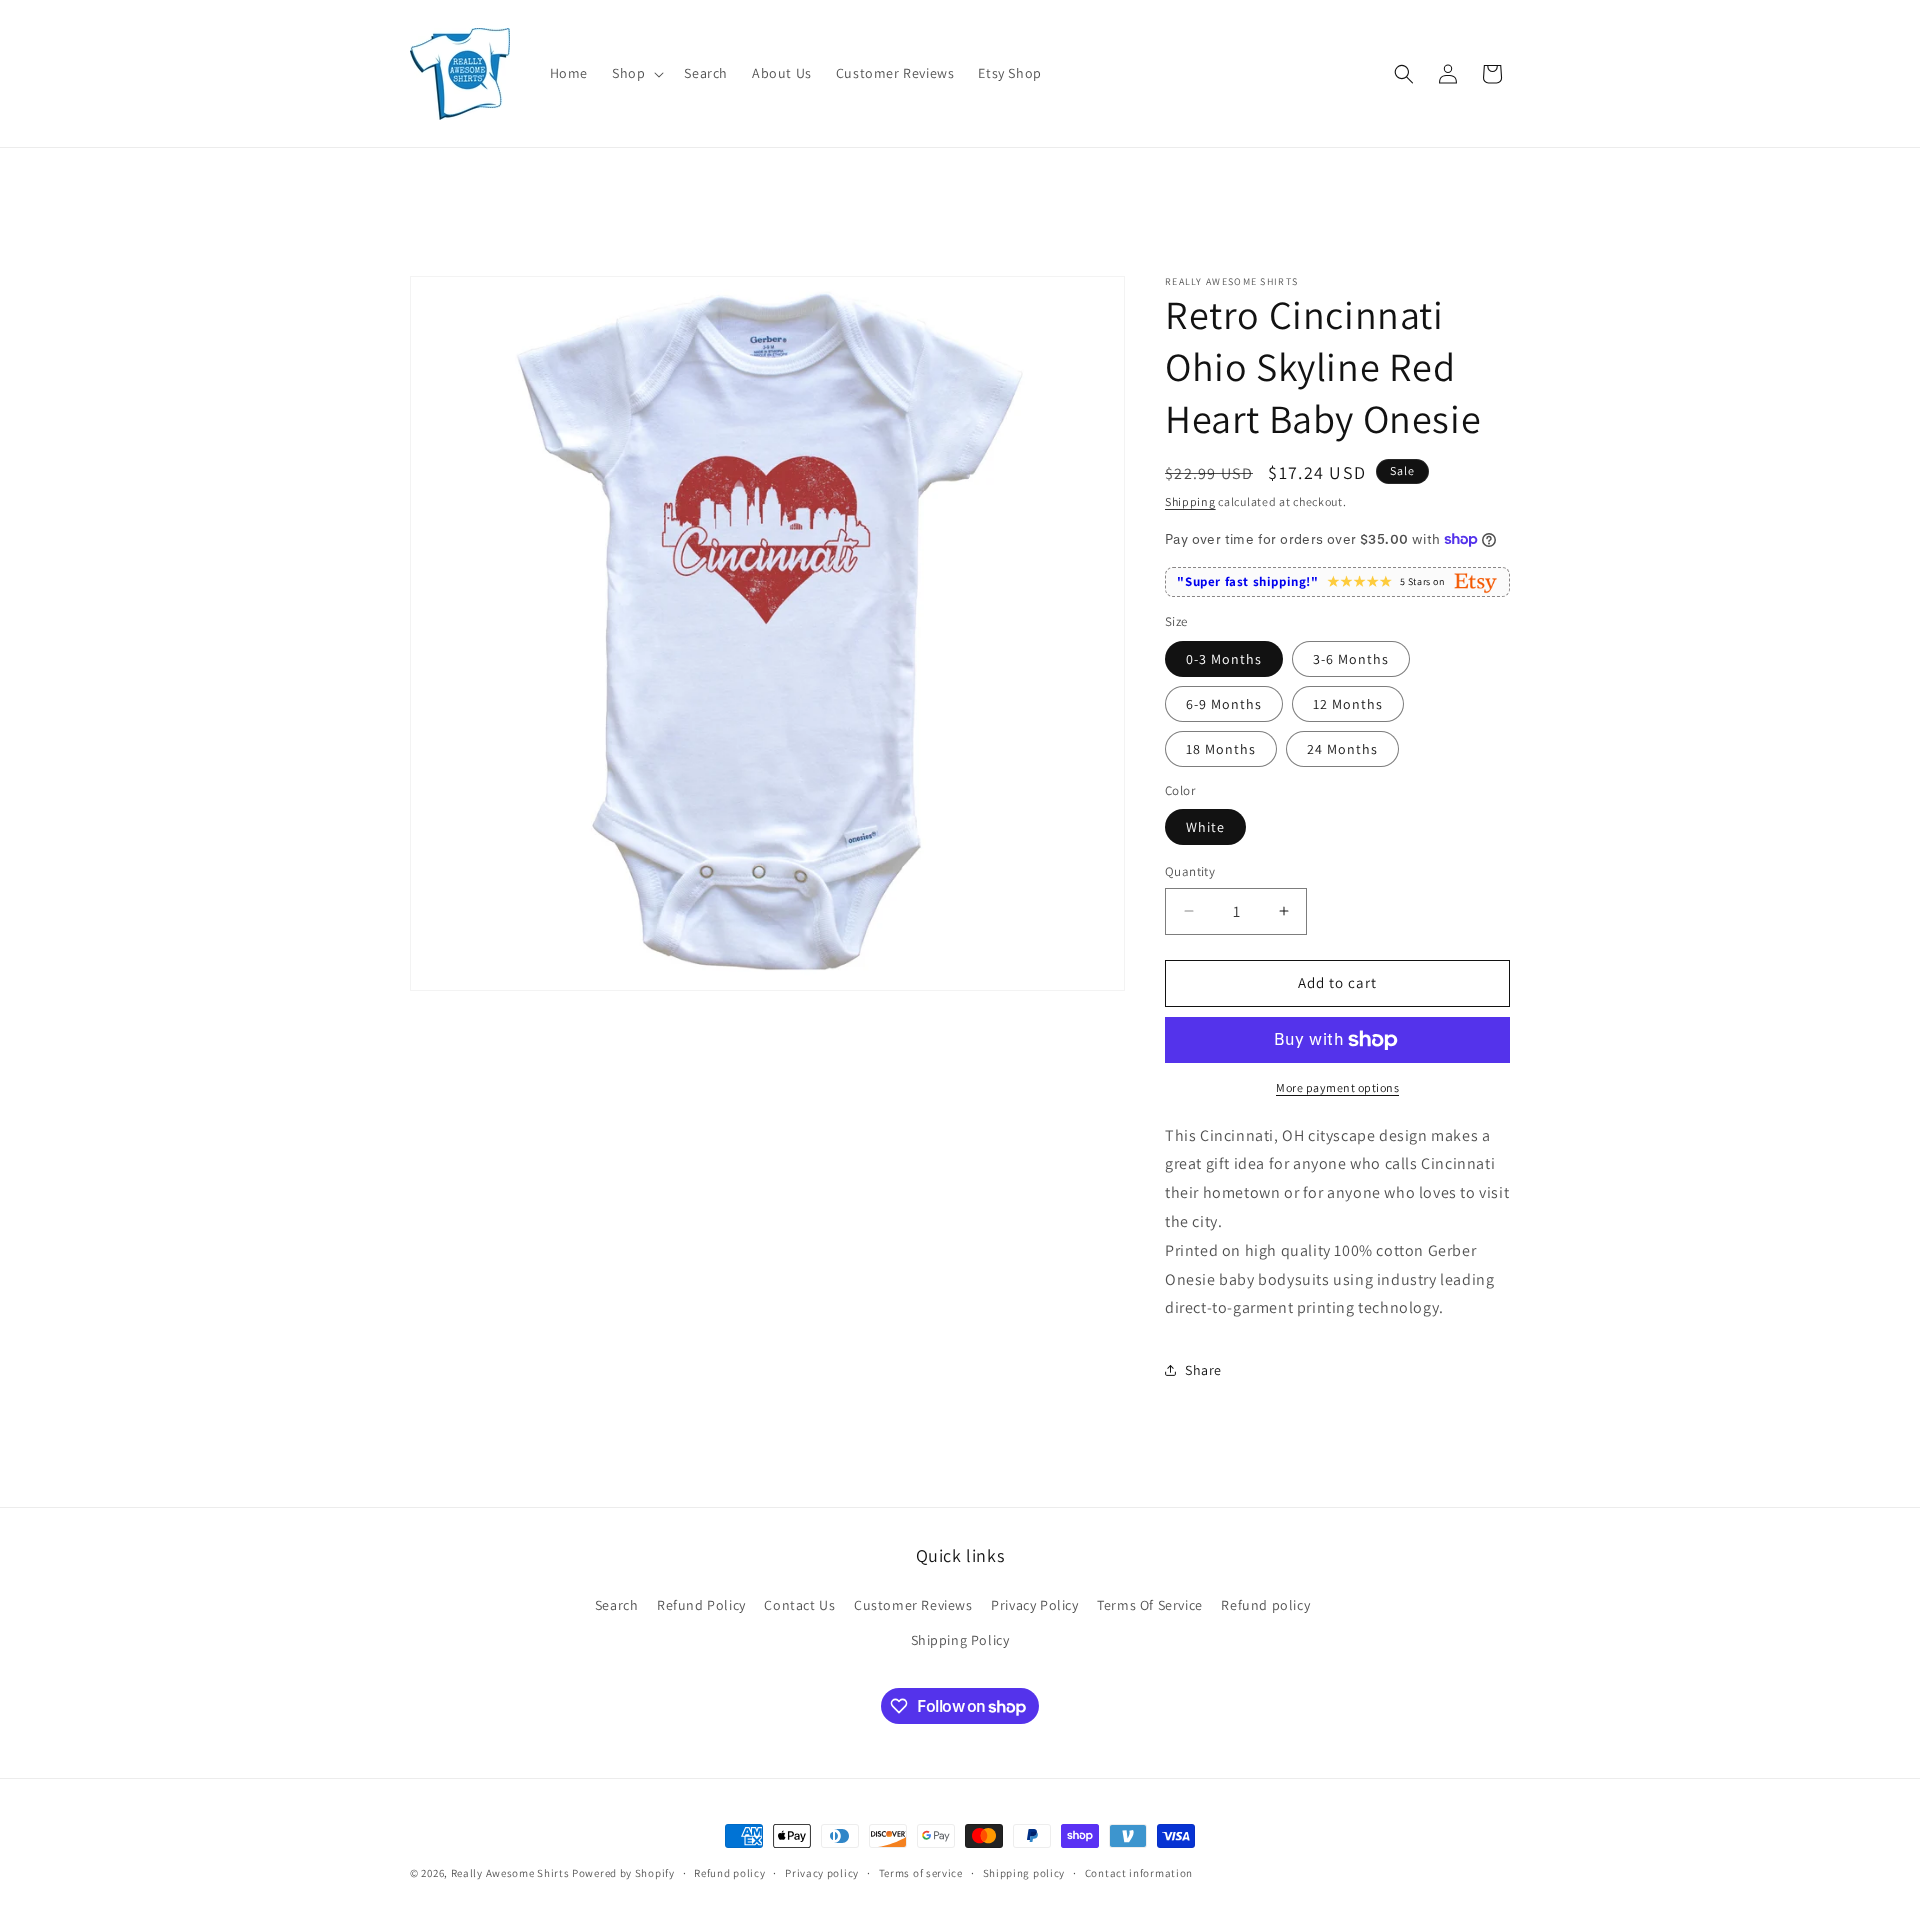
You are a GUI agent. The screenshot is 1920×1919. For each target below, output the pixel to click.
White (1205, 827)
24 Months (1342, 749)
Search (617, 1605)
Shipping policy (1024, 1873)
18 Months (1221, 749)
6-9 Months (1224, 704)
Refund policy (1265, 1605)
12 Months (1348, 704)
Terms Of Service (1150, 1605)
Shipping (1190, 501)
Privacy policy (822, 1873)
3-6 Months (1351, 659)
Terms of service (921, 1873)
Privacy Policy (1034, 1605)
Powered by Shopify (623, 1873)
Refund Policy (701, 1605)
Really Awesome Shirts (510, 1873)
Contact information (1139, 1873)
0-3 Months (1224, 659)
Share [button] (1203, 1370)
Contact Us (799, 1605)
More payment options (1337, 1087)
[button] (636, 73)
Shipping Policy (960, 1640)
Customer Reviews (913, 1605)
